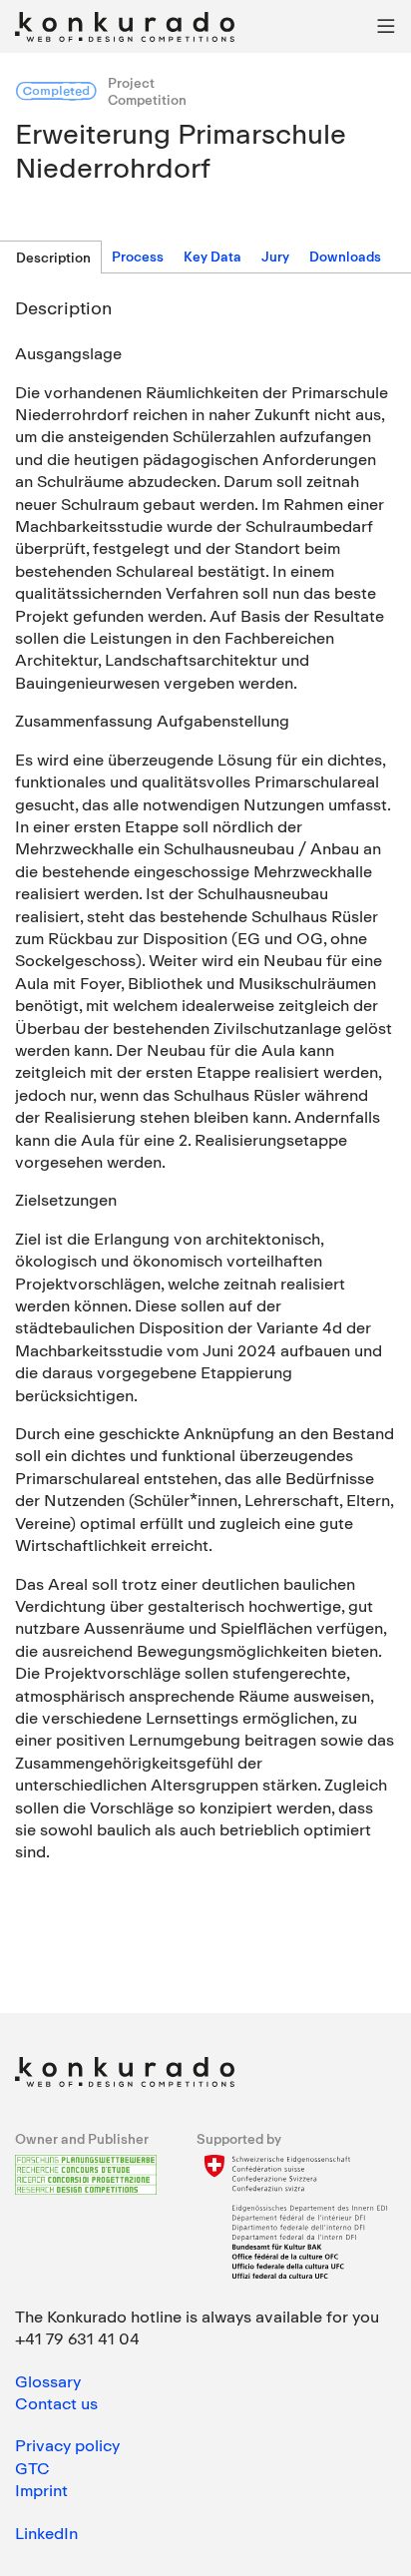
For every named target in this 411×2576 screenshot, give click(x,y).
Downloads (345, 257)
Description (53, 258)
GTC (32, 2468)
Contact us (56, 2403)
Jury (275, 257)
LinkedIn (46, 2533)
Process (138, 257)
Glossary (48, 2381)
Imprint (41, 2490)
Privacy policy (67, 2445)
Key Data (212, 257)
